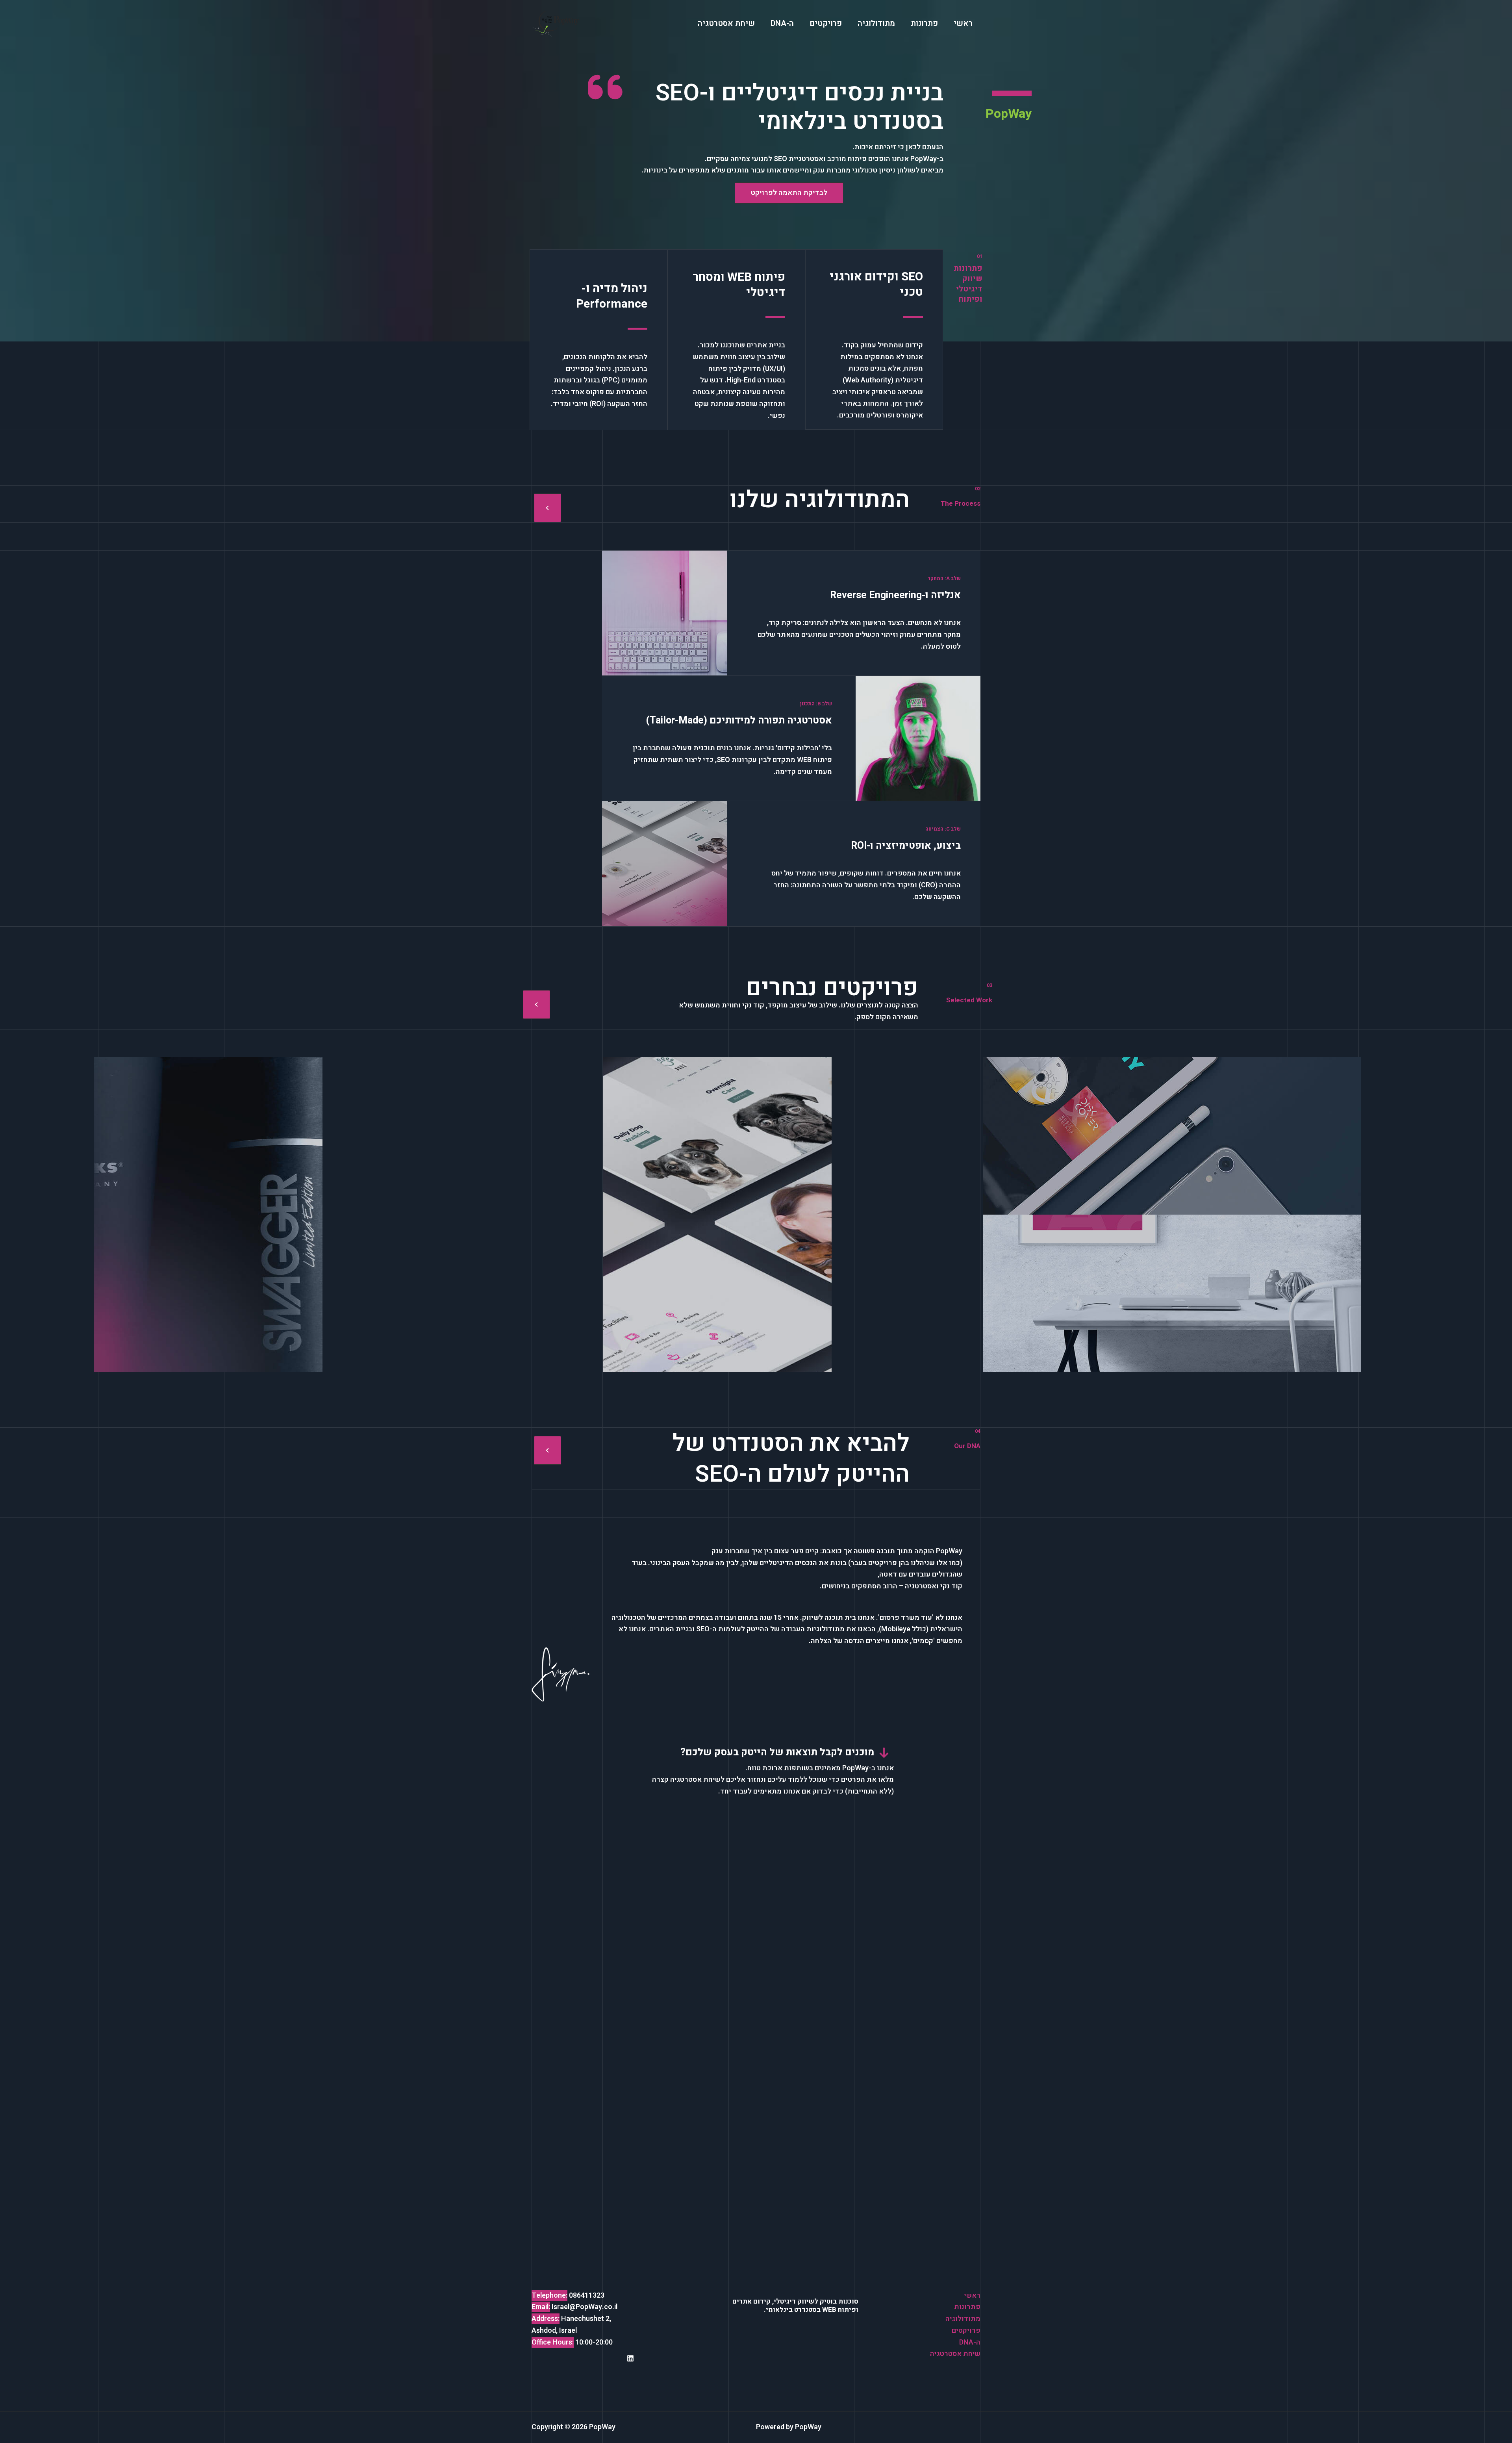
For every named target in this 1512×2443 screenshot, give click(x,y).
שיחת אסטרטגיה (955, 2354)
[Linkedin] (630, 2358)
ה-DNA (970, 2342)
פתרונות (967, 2307)
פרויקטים (966, 2331)
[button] (789, 193)
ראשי (972, 2296)
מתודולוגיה (963, 2319)
